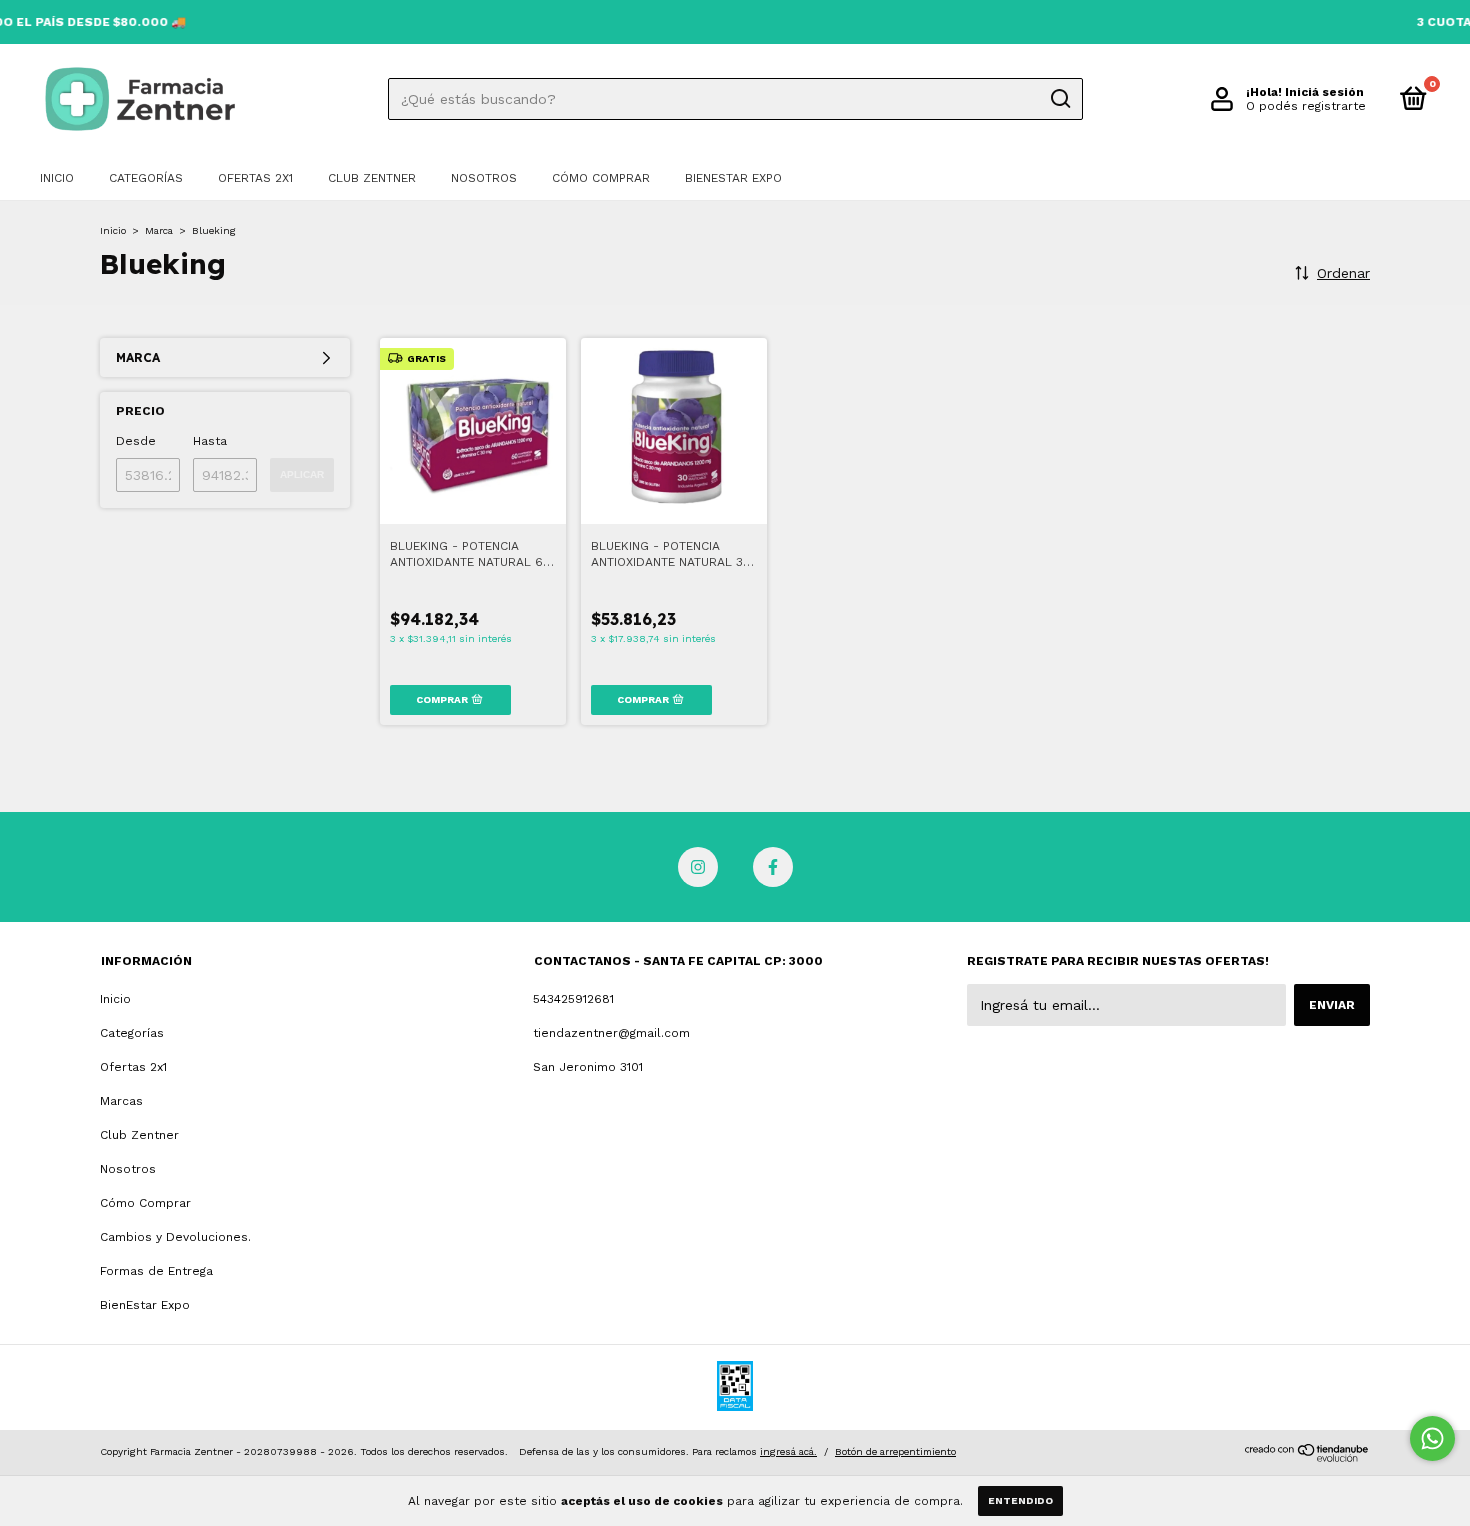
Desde (136, 441)
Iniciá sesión (1324, 92)
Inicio (57, 178)
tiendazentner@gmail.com (611, 1033)
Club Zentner (372, 178)
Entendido (1020, 1500)
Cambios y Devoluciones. (175, 1237)
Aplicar (302, 474)
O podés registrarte (1306, 106)
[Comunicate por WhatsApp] (1432, 1438)
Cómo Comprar (601, 178)
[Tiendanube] (1307, 1457)
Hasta (210, 441)
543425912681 (573, 999)
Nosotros (484, 178)
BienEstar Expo (733, 178)
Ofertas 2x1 (255, 178)
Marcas (121, 1101)
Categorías (146, 178)
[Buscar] (1059, 99)
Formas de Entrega (156, 1271)
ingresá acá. (788, 1451)
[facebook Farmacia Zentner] (773, 867)
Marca (159, 230)
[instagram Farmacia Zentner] (698, 867)
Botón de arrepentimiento (895, 1451)
